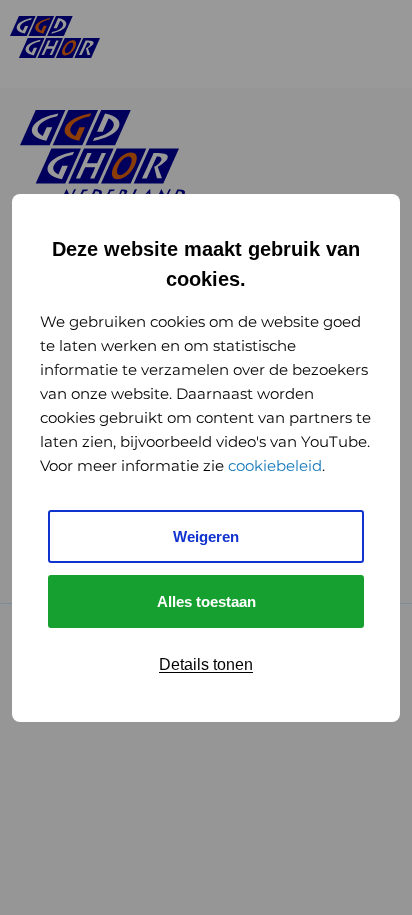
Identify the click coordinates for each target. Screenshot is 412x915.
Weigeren (206, 536)
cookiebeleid (275, 465)
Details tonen (206, 664)
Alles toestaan (206, 601)
